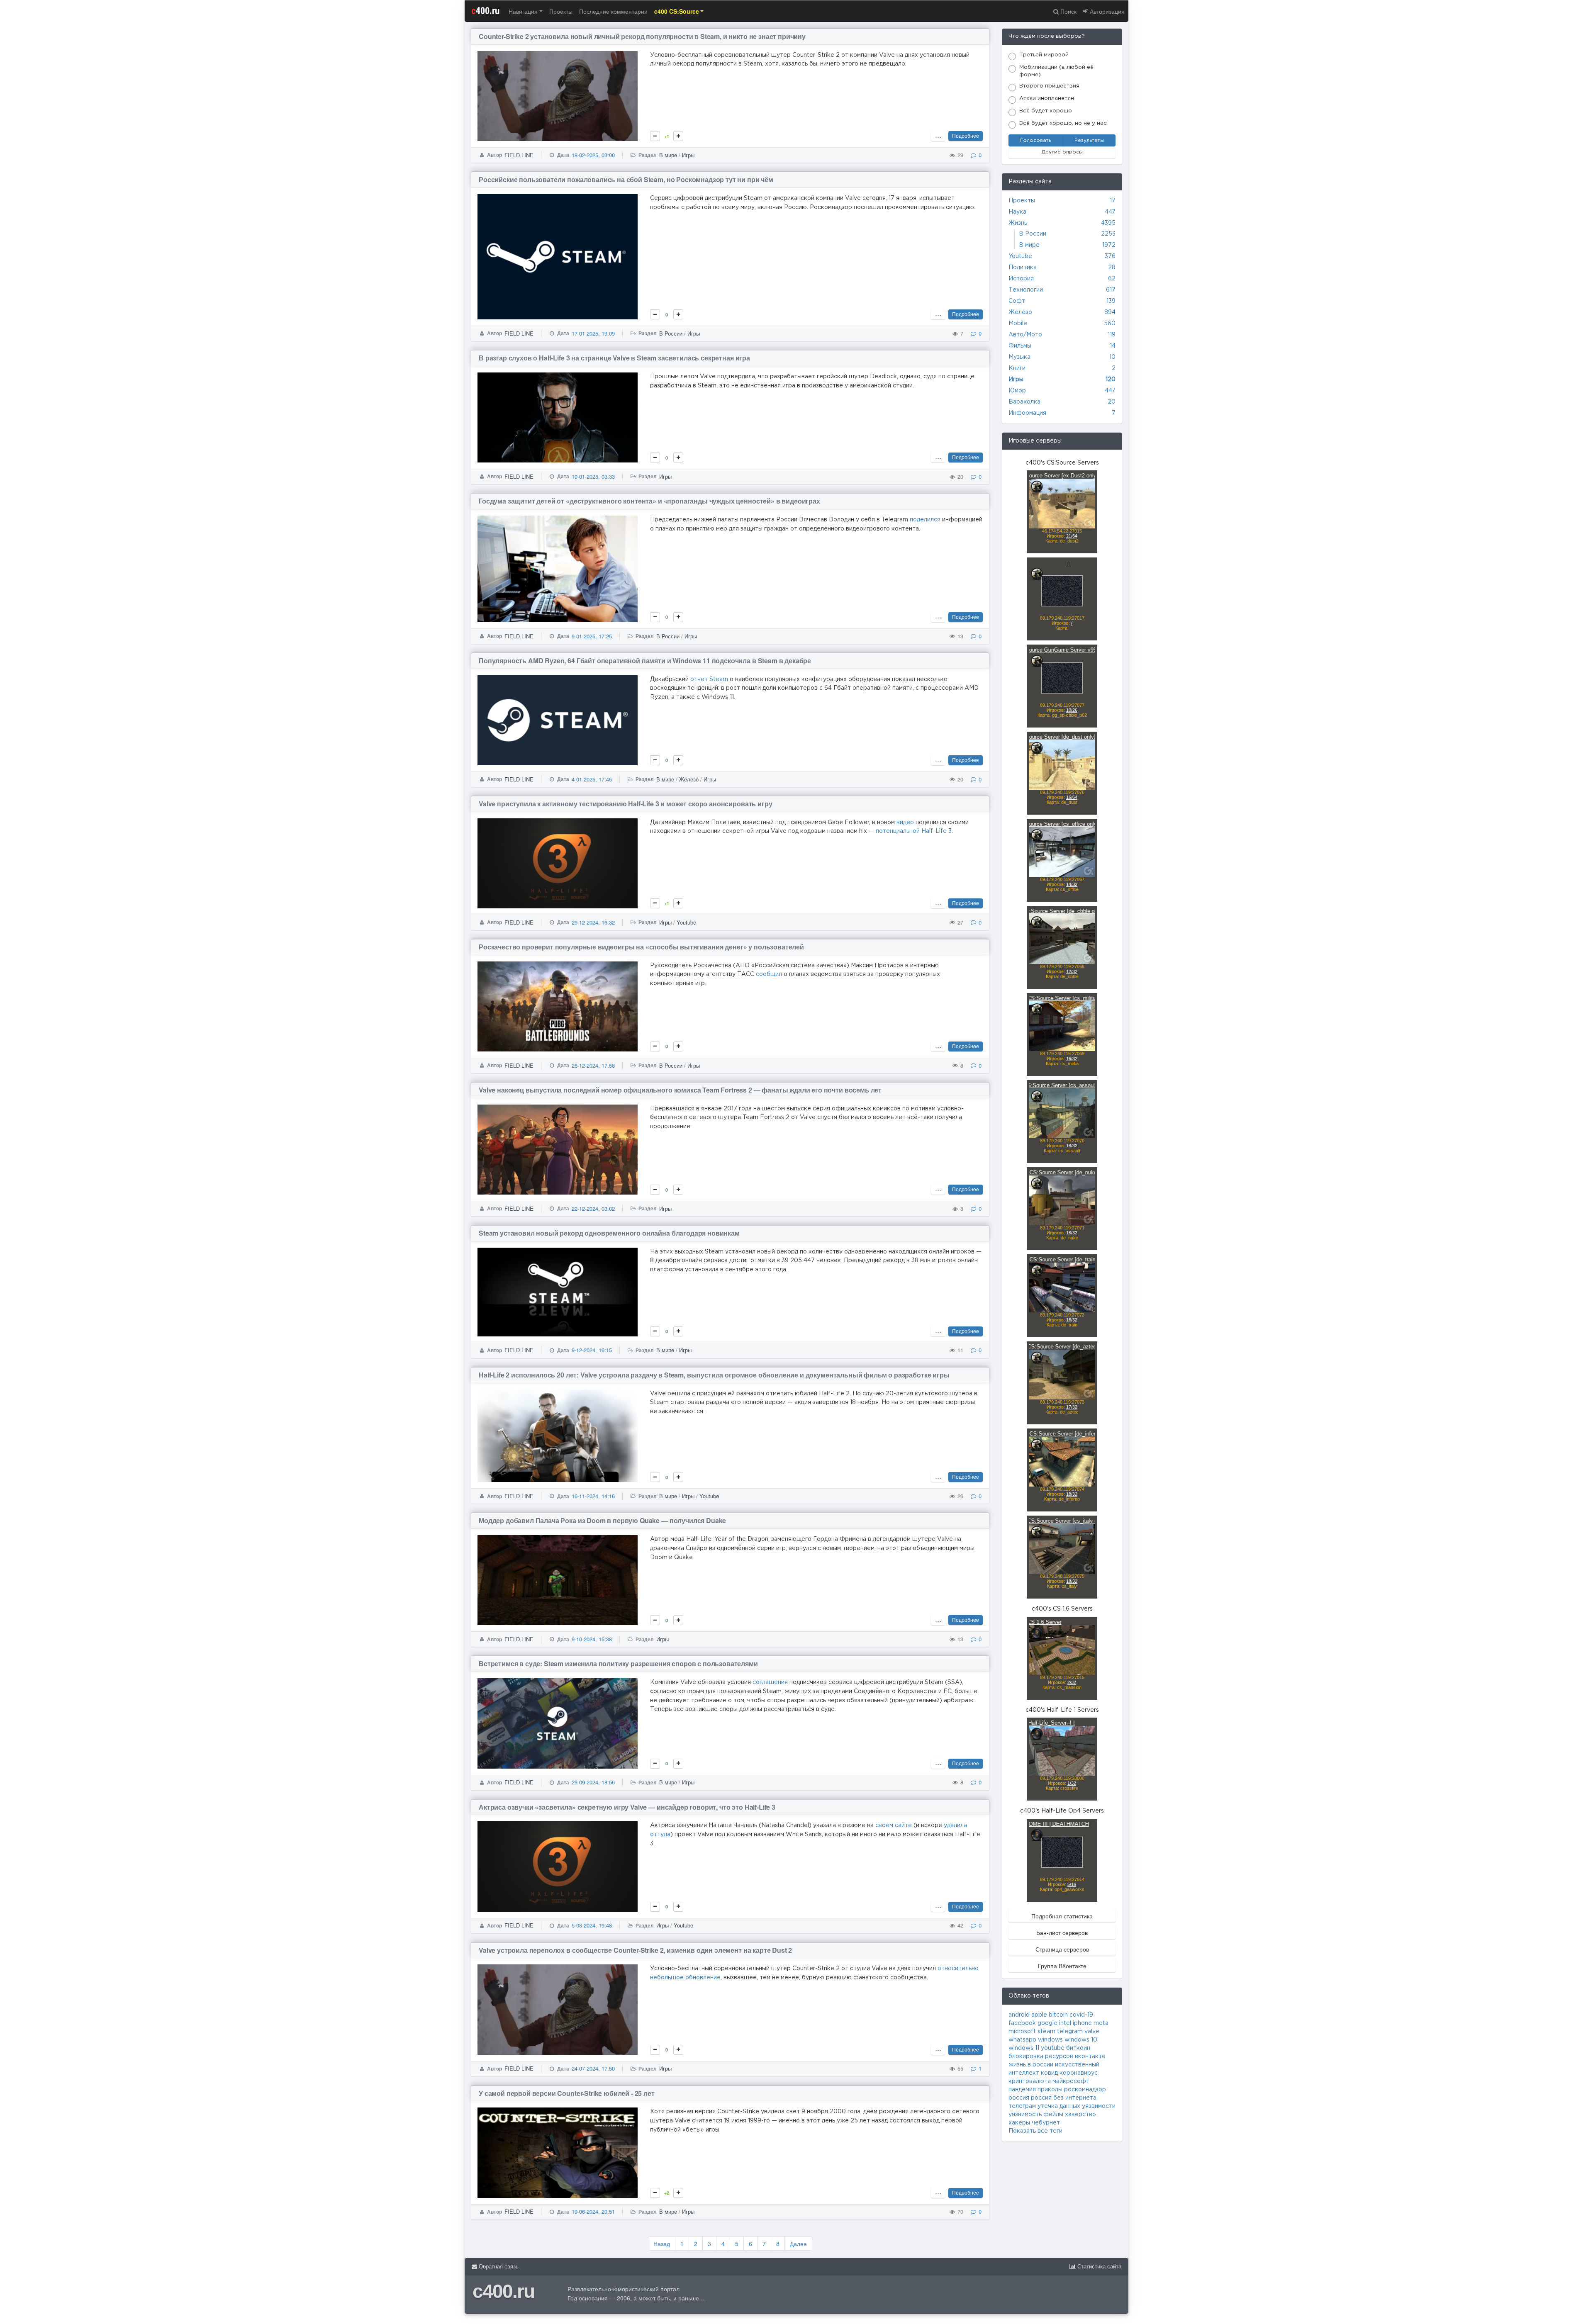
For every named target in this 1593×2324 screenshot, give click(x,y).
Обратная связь (498, 2267)
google (1047, 2023)
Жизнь (1018, 223)
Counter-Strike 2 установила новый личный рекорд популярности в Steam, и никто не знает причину (642, 36)
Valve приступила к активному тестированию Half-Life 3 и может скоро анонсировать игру (625, 804)
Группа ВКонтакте (1062, 1966)
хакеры (1019, 2123)
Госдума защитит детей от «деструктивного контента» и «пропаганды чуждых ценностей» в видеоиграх (649, 501)
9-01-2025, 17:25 (592, 636)
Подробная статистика (1062, 1916)
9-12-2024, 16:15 (592, 1350)
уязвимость (1025, 2115)
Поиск (1068, 11)
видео (905, 823)
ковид (1049, 2073)
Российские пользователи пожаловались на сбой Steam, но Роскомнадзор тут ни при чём (626, 179)
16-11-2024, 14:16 (593, 1496)
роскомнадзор (1085, 2090)
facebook (1022, 2023)
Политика (1023, 268)
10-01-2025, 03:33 (593, 476)
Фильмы (1020, 346)
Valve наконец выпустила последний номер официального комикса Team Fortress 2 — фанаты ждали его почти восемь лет (680, 1090)
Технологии (1026, 290)
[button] (679, 11)
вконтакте (1090, 2056)
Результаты (1089, 140)
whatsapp (1022, 2040)
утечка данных (1059, 2106)
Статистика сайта (1099, 2267)
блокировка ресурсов (1041, 2056)
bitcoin (1058, 2015)
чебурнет (1046, 2123)
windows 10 (1081, 2040)
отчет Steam (709, 679)
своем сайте (894, 1825)
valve (1092, 2032)
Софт (1017, 301)
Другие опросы (1062, 152)
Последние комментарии (613, 11)
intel (1065, 2023)
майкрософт (1071, 2081)
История (1021, 279)
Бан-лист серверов (1062, 1932)
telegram (1070, 2032)
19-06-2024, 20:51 (593, 2211)
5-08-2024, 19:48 (592, 1925)
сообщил (769, 974)
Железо (689, 779)
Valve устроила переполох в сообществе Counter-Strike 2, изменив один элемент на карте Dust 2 (635, 1950)
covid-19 (1081, 2015)
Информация (1027, 413)
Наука (1017, 212)
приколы (1050, 2090)
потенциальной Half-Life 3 (914, 831)
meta (1101, 2023)
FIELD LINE (519, 155)
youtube (1053, 2048)
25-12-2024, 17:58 (593, 1065)
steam (1046, 2032)
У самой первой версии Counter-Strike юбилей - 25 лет (567, 2093)
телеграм (1022, 2106)
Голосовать (1036, 140)
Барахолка (1024, 402)
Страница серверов (1062, 1949)
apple (1039, 2015)
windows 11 (1024, 2048)
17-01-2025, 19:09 (593, 333)
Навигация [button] (523, 11)
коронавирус (1079, 2073)
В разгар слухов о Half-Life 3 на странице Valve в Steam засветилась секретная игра (614, 358)
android (1019, 2015)
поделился (925, 520)
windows (1050, 2040)
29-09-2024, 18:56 (593, 1782)
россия (1019, 2098)
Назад (662, 2244)
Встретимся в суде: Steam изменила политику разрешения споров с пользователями (618, 1663)
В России (671, 333)
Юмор (1017, 391)
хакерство (1080, 2115)
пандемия (1022, 2090)
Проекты (561, 11)
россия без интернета (1064, 2098)
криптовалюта (1030, 2081)
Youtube (686, 922)
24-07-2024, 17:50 (593, 2068)
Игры (688, 155)
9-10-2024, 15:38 (592, 1639)
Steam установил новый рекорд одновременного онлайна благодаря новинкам (609, 1233)
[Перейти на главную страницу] (796, 11)
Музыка (1019, 357)
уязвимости (1099, 2106)
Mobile (1018, 324)
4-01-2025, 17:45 (592, 779)
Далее (798, 2244)
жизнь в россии (1031, 2065)
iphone (1082, 2023)
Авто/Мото (1025, 335)
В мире (668, 155)
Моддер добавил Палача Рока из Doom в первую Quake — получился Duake (602, 1520)
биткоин (1078, 2048)
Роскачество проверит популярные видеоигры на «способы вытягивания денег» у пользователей (641, 947)
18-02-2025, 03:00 (593, 155)
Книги (1017, 368)
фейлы (1053, 2115)
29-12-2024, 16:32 (593, 922)
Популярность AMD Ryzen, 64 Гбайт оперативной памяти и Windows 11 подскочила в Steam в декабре (645, 661)
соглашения (770, 1682)
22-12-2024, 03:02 (593, 1208)
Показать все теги (1035, 2131)
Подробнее (966, 135)
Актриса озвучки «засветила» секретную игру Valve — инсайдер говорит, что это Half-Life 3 (627, 1807)
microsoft (1022, 2032)
